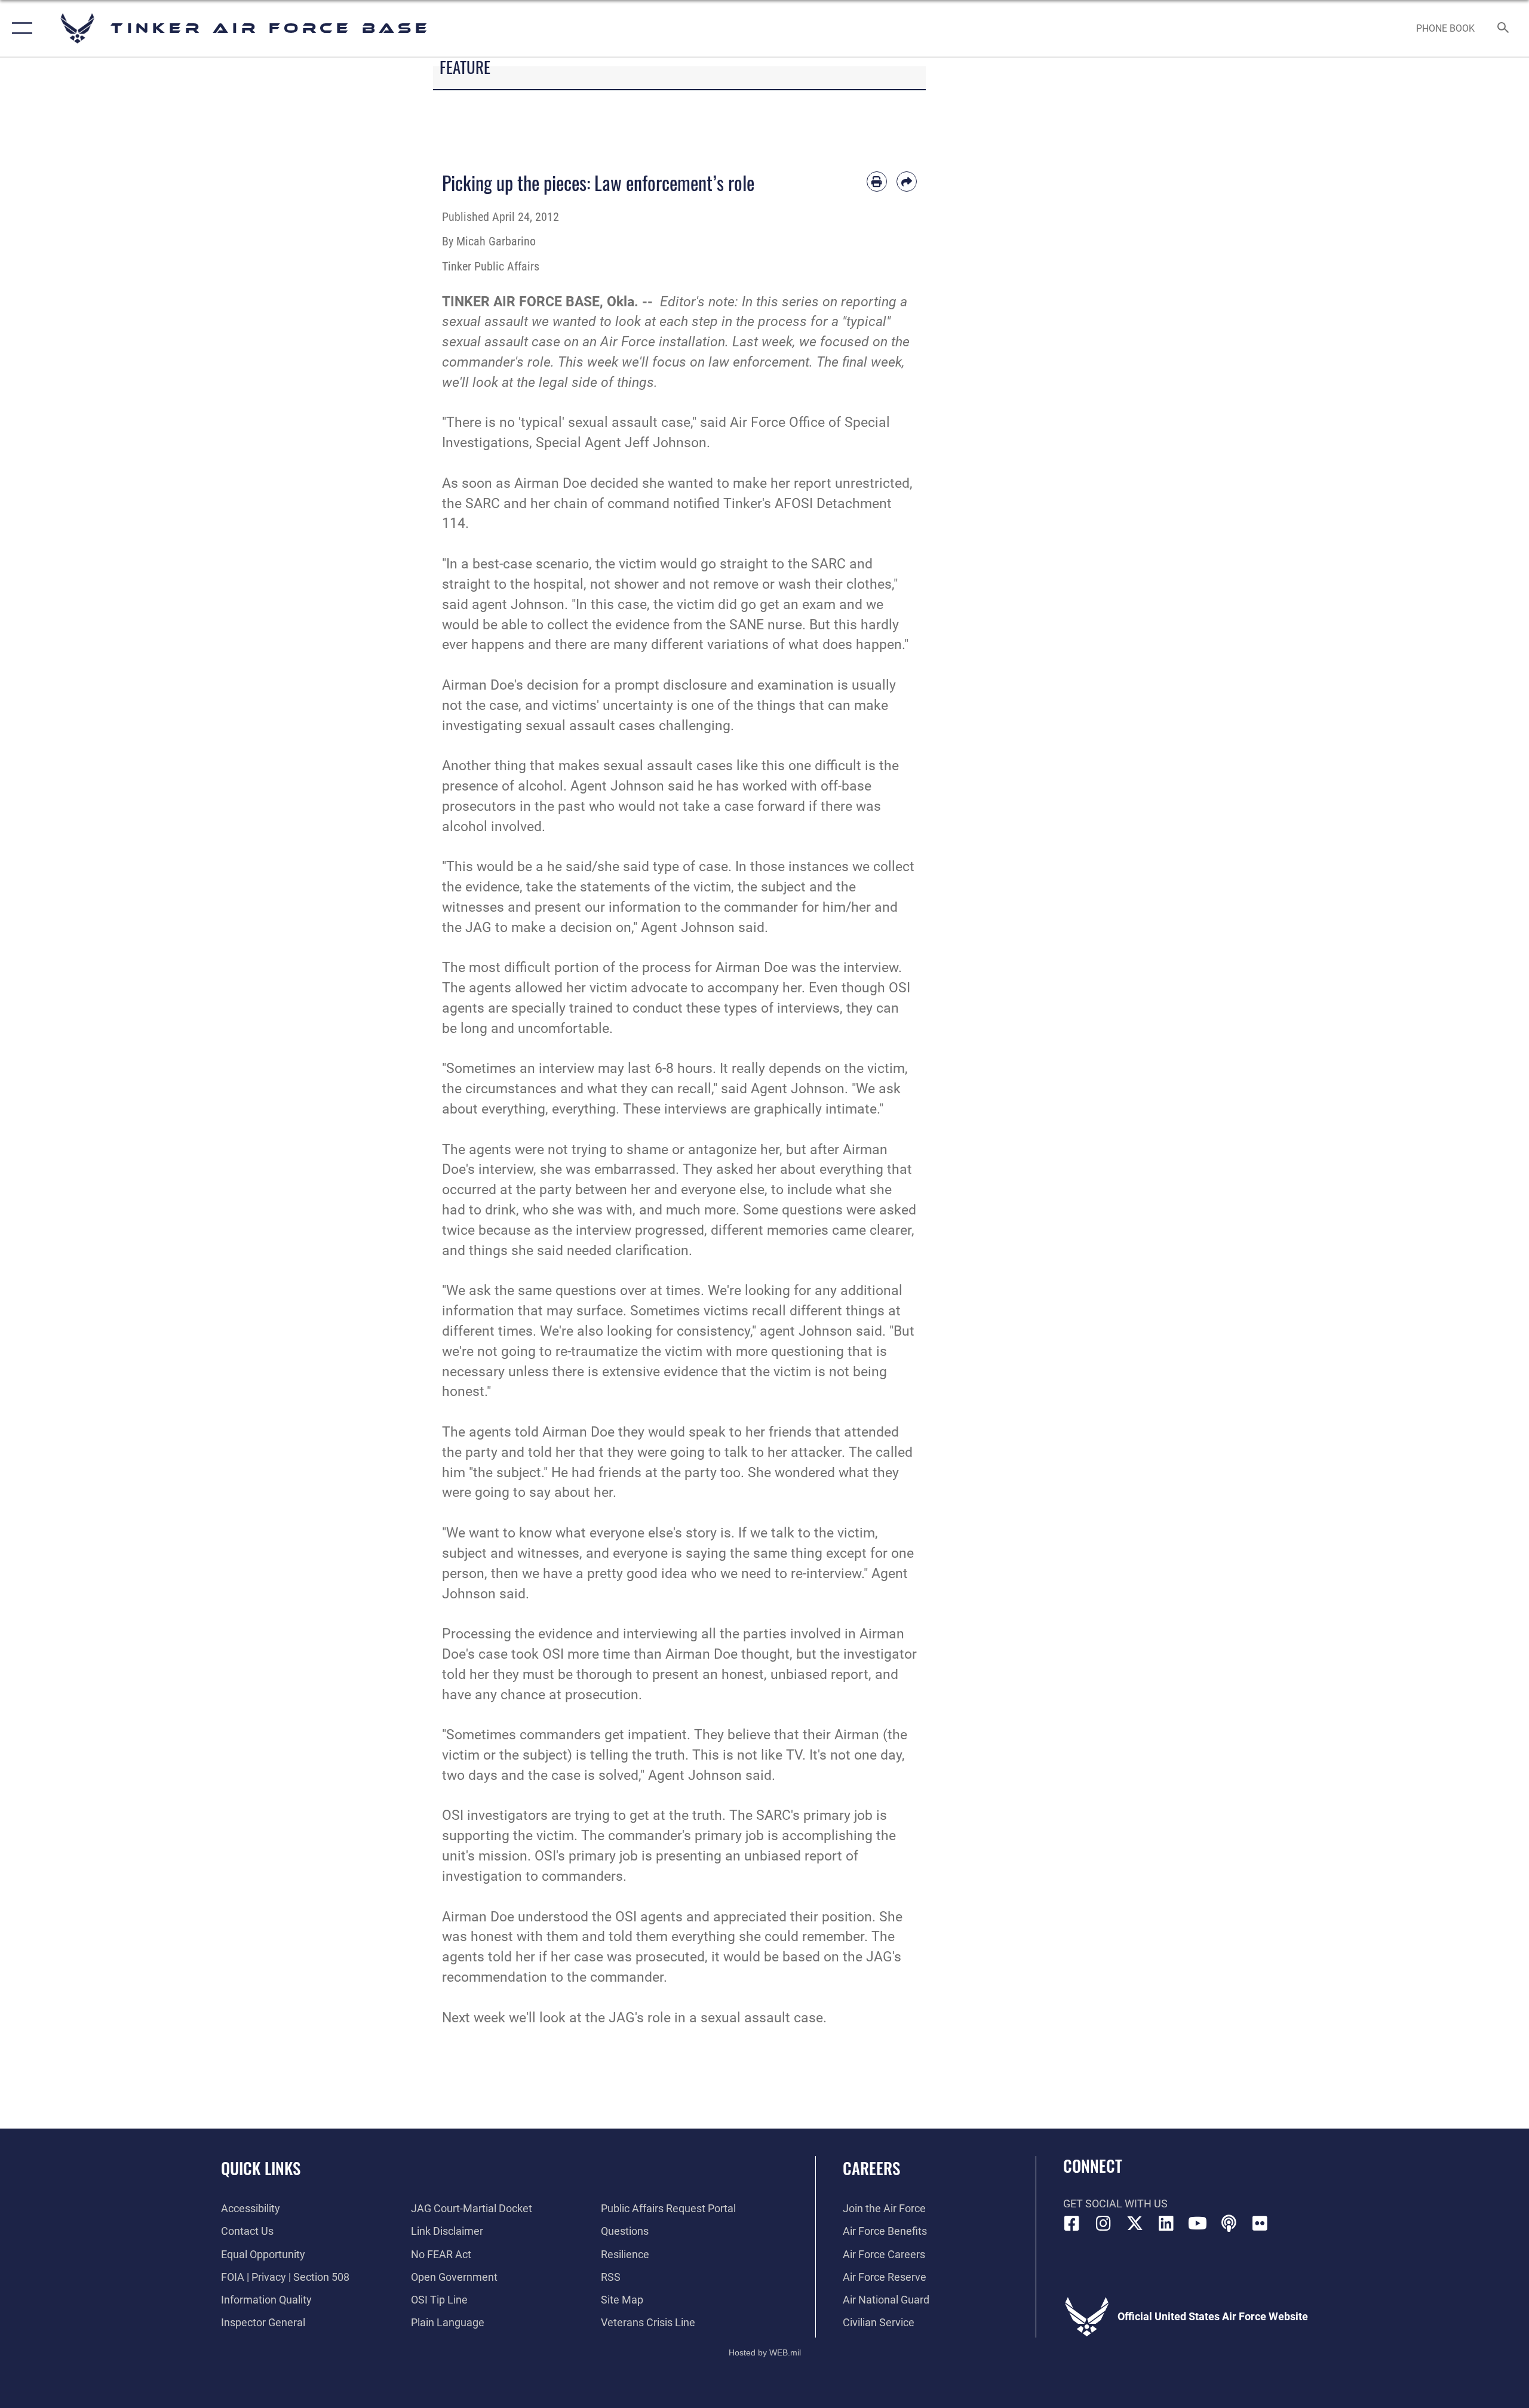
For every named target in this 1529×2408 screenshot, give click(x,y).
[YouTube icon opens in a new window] (1198, 2224)
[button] (19, 28)
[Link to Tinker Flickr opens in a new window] (1260, 2224)
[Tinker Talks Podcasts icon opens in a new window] (1229, 2224)
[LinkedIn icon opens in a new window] (1166, 2224)
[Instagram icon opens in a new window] (1103, 2224)
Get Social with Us (1115, 2204)
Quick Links (261, 2168)
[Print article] (877, 182)
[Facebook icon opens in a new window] (1072, 2224)
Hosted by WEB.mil (765, 2352)
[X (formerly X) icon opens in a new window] (1135, 2224)
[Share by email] (907, 182)
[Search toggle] (1504, 29)
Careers (871, 2168)
